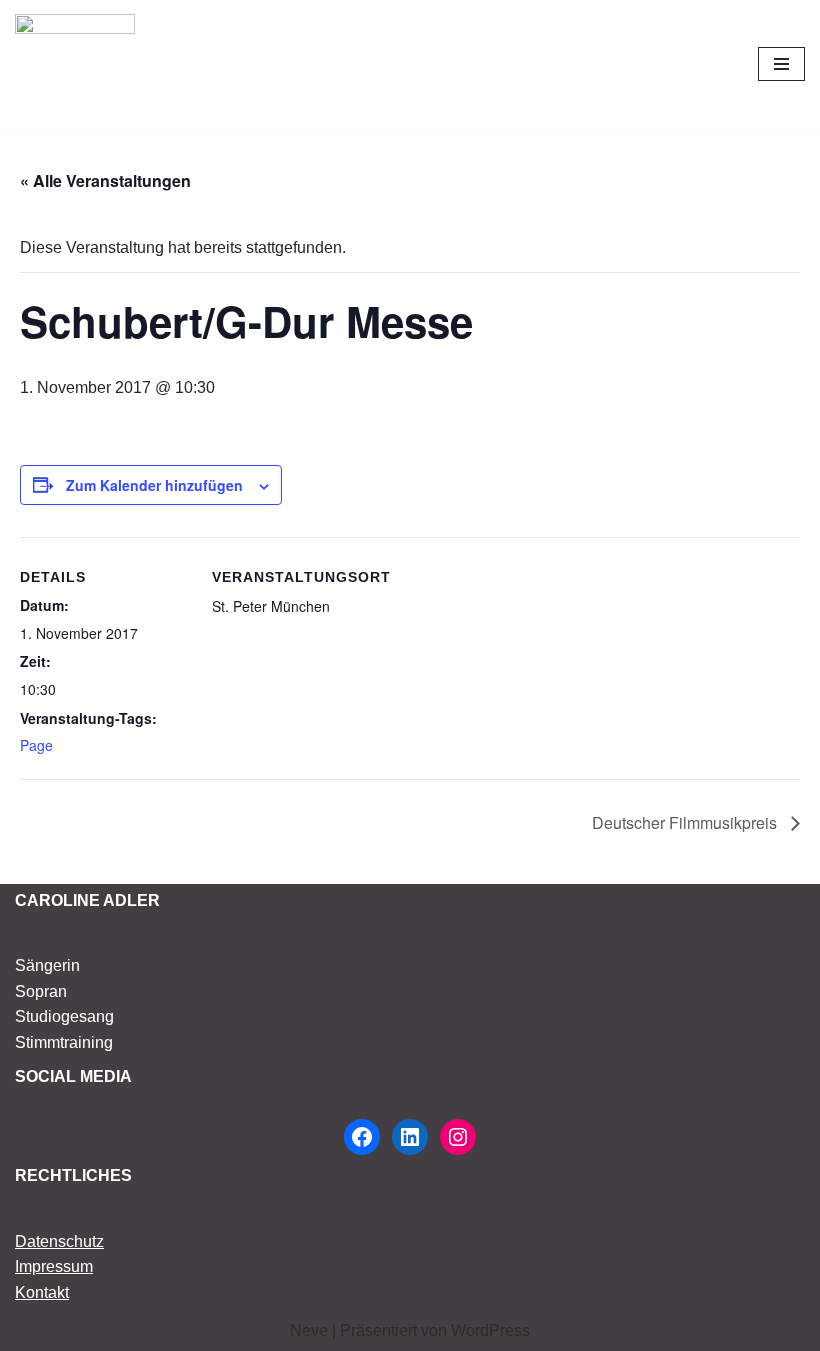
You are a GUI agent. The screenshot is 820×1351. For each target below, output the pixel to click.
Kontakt (42, 1292)
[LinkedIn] (410, 1137)
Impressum (54, 1266)
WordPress (490, 1330)
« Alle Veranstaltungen (105, 180)
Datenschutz (59, 1241)
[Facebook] (362, 1137)
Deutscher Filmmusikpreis (686, 822)
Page (36, 745)
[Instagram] (458, 1137)
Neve (309, 1330)
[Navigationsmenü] (781, 64)
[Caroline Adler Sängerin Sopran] (75, 64)
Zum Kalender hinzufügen (154, 485)
